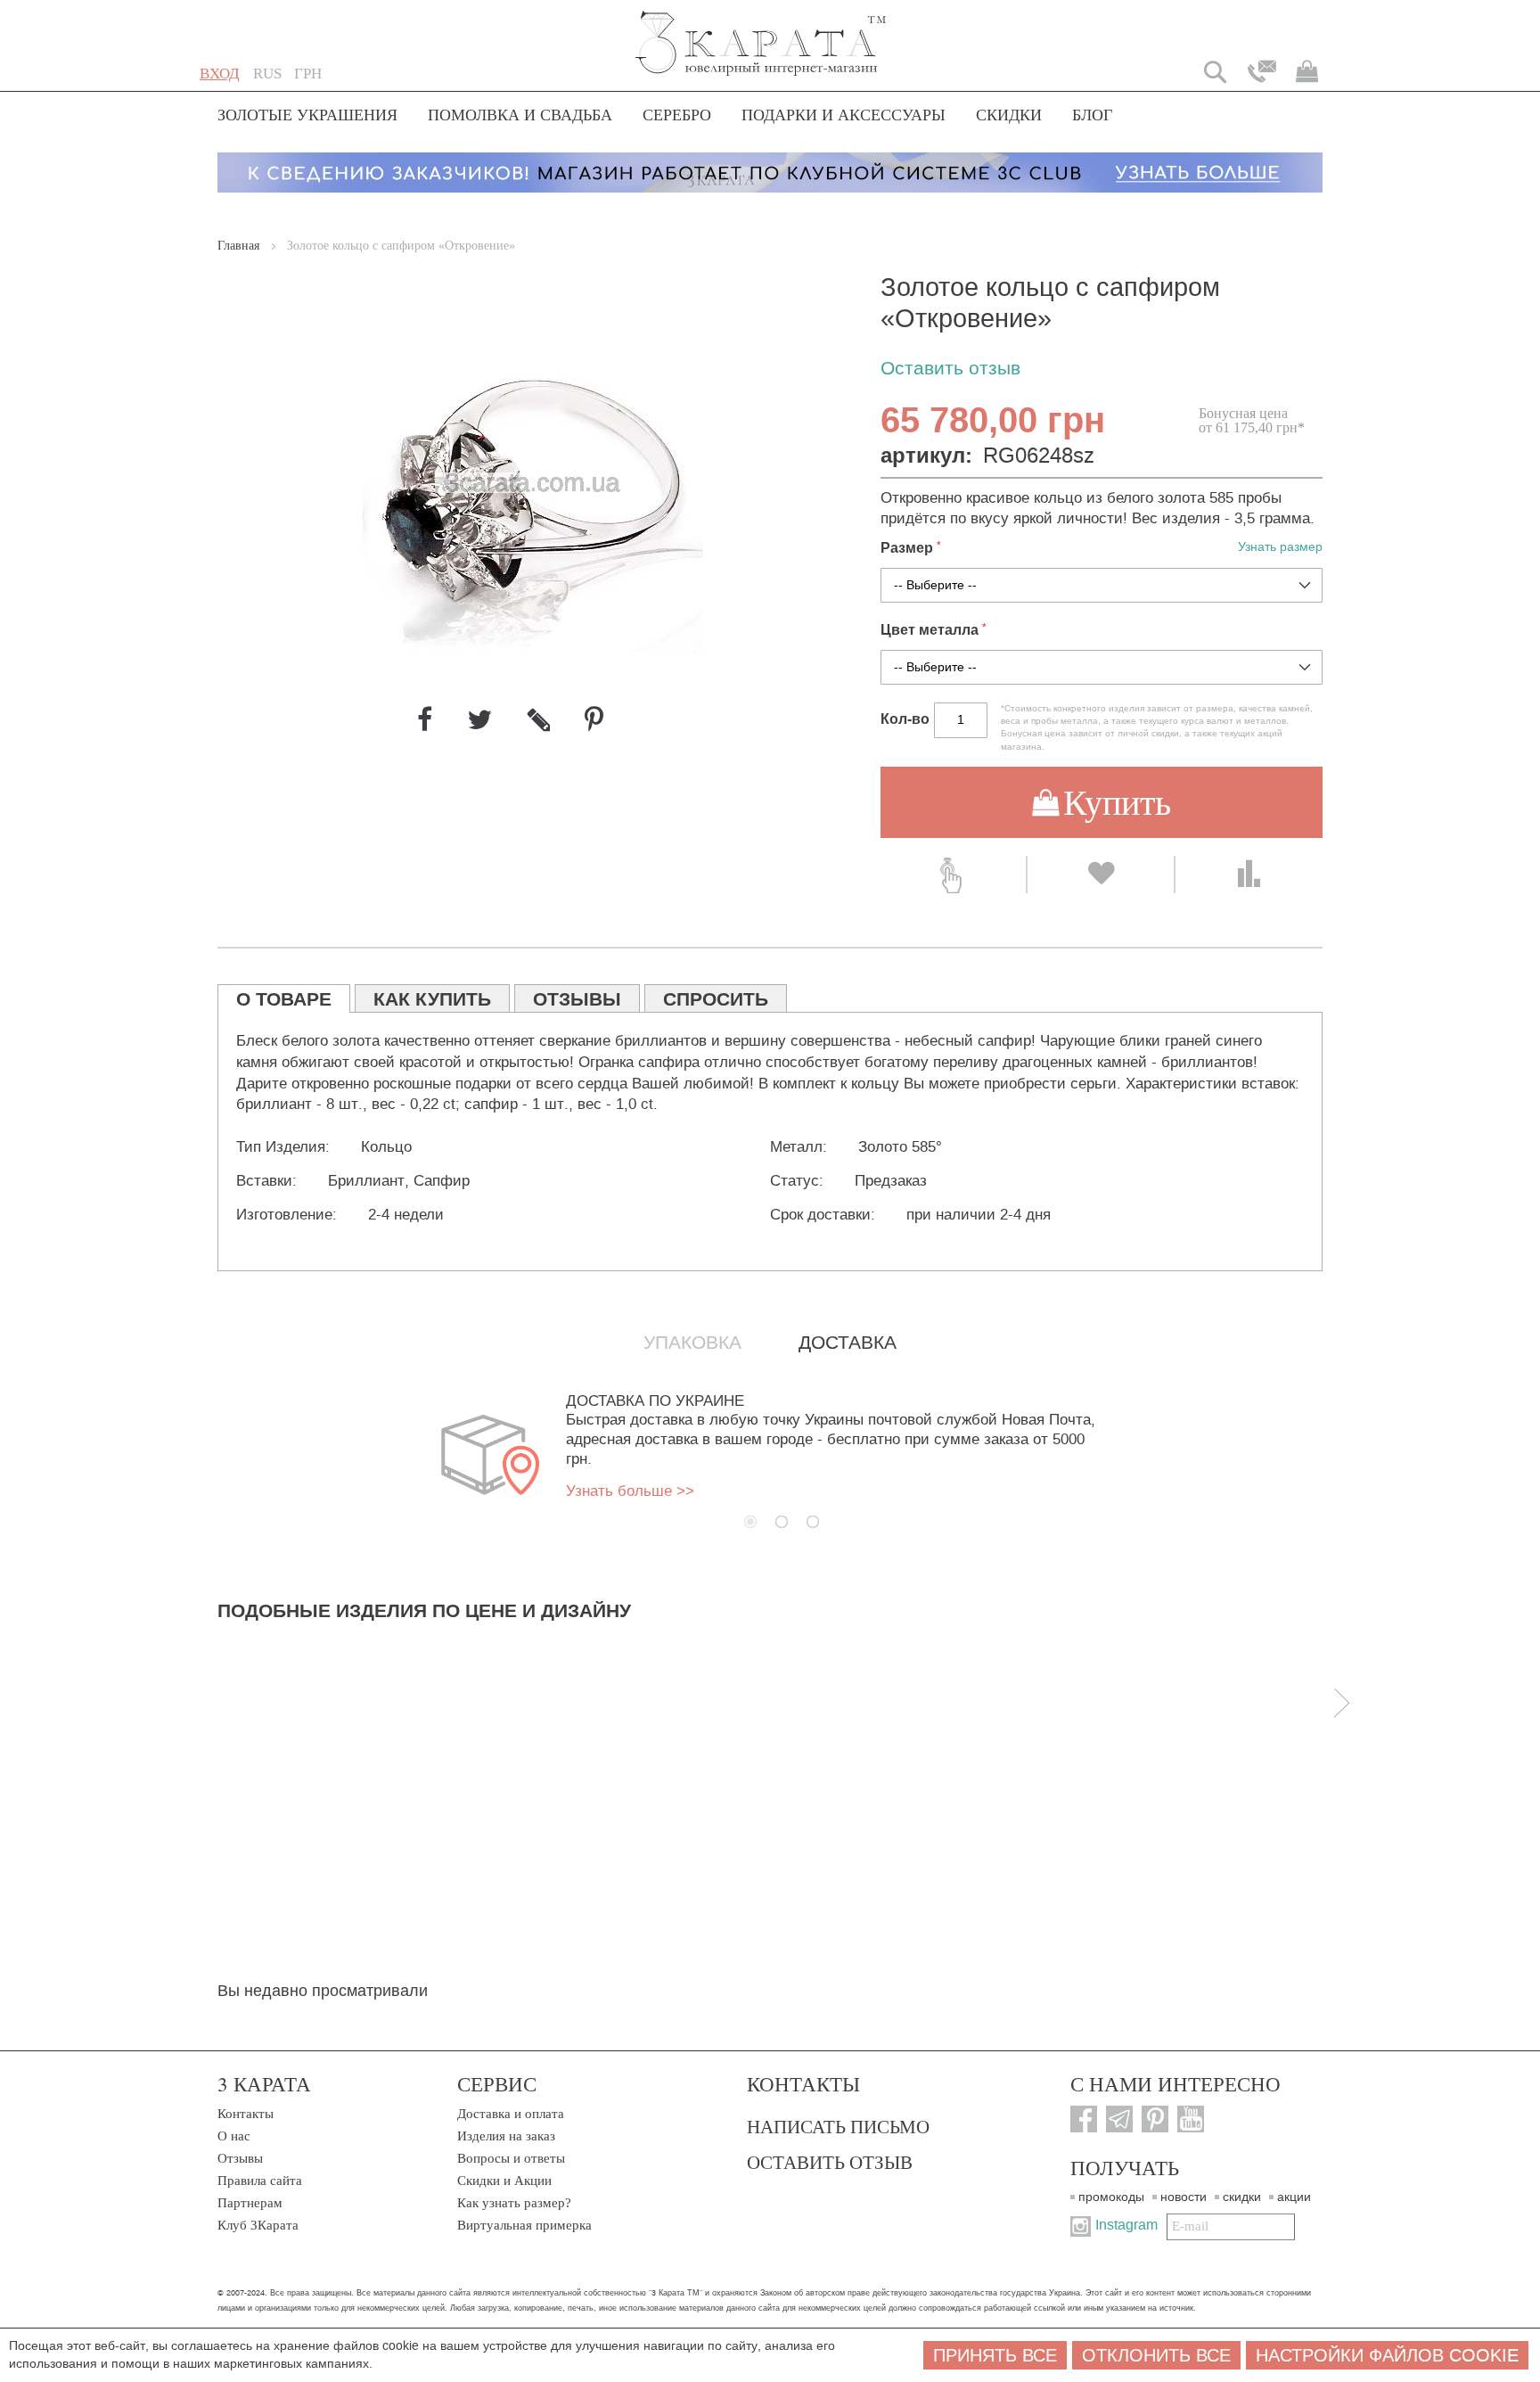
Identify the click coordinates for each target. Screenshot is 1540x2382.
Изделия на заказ (506, 2136)
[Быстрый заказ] (953, 875)
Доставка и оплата (511, 2114)
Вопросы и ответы (511, 2158)
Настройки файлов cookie (1387, 2355)
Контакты (246, 2114)
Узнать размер (1280, 547)
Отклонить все (1156, 2355)
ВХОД (220, 74)
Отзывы (240, 2158)
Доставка (848, 1343)
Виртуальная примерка (524, 2225)
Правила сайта (260, 2181)
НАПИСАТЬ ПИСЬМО (838, 2126)
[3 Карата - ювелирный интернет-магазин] (762, 32)
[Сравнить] (1249, 875)
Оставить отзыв (950, 369)
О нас (234, 2136)
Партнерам (250, 2203)
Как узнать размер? (514, 2203)
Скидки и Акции (504, 2181)
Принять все (995, 2355)
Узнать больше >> (630, 1491)
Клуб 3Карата (258, 2225)
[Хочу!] (1100, 875)
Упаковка (692, 1343)
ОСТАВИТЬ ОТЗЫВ (830, 2162)
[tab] (284, 998)
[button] (267, 74)
